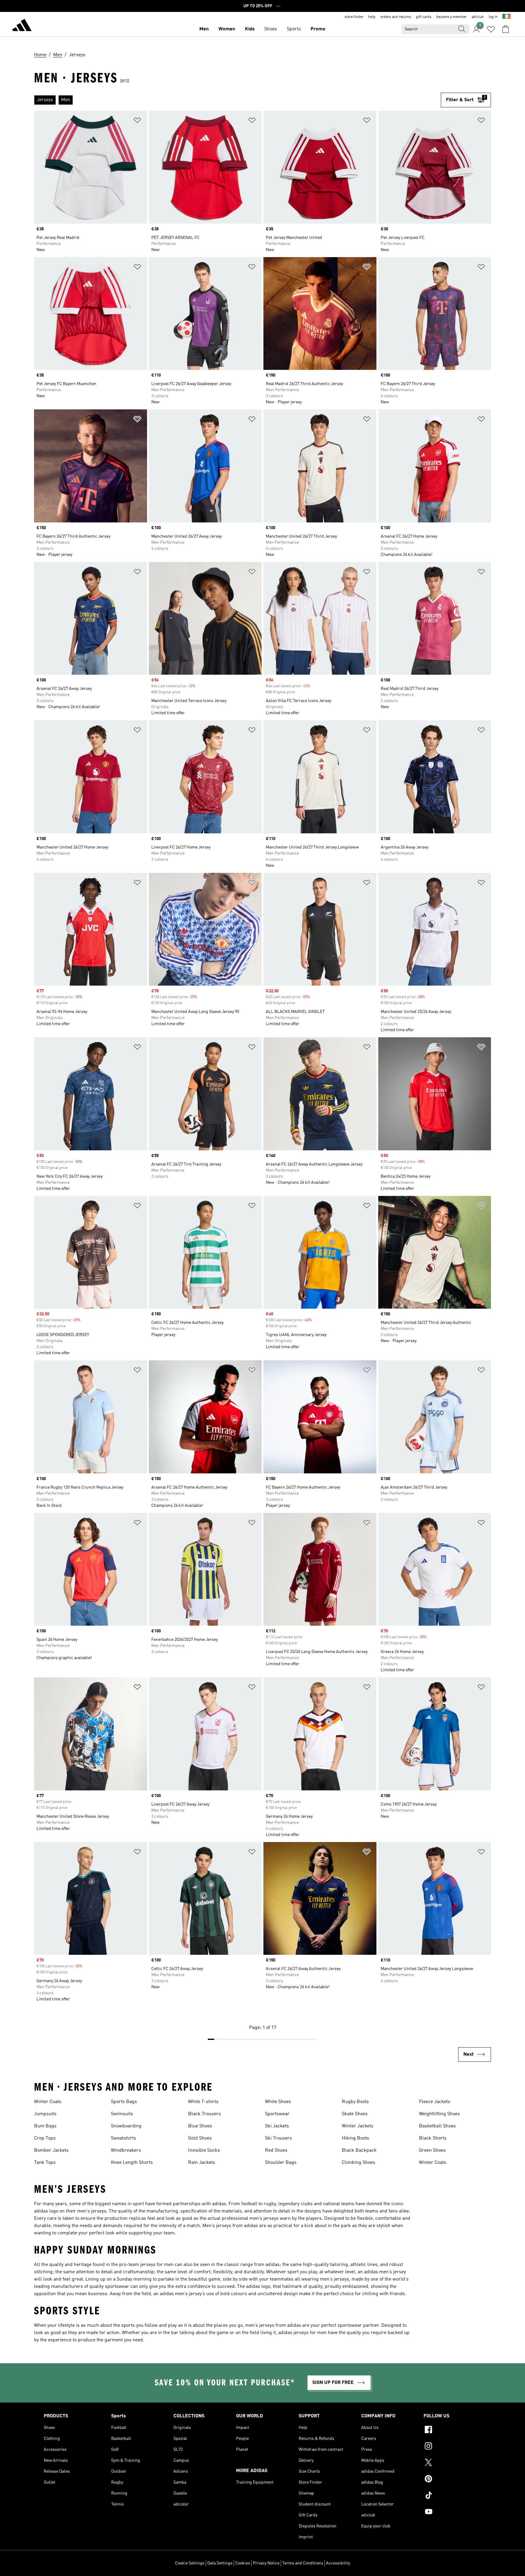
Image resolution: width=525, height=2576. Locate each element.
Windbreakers (126, 2151)
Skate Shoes (355, 2114)
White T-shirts (203, 2102)
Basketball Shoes (437, 2126)
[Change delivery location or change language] (506, 17)
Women (227, 29)
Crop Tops (45, 2138)
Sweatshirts (124, 2138)
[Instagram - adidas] (452, 2447)
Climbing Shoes (359, 2163)
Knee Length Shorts (132, 2163)
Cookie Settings (190, 2563)
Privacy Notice (266, 2563)
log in (493, 17)
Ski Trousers (278, 2138)
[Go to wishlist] (491, 29)
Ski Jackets (277, 2126)
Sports (294, 29)
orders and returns (396, 17)
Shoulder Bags (281, 2163)
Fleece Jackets (435, 2102)
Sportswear (277, 2114)
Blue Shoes (200, 2126)
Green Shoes (432, 2151)
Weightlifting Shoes (439, 2114)
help (372, 17)
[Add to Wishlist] (137, 121)
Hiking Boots (355, 2138)
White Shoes (278, 2102)
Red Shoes (276, 2151)
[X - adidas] (452, 2463)
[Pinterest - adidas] (452, 2480)
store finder (354, 17)
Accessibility (338, 2563)
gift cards (424, 17)
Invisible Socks (204, 2151)
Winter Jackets (358, 2126)
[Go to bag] (506, 29)
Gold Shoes (200, 2138)
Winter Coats (48, 2102)
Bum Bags (45, 2126)
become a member (451, 17)
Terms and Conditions (303, 2563)
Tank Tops (45, 2163)
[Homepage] (22, 26)
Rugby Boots (355, 2102)
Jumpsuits (45, 2114)
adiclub (478, 17)
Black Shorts (433, 2138)
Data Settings (220, 2563)
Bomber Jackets (51, 2151)
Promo (318, 29)
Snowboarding (126, 2126)
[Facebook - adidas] (452, 2430)
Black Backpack (359, 2151)
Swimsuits (122, 2114)
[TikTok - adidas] (452, 2496)
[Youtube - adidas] (452, 2512)
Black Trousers (204, 2114)
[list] (237, 100)
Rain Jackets (202, 2163)
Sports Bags (124, 2102)
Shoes (271, 29)
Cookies (243, 2563)
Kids (250, 29)
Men (204, 29)
